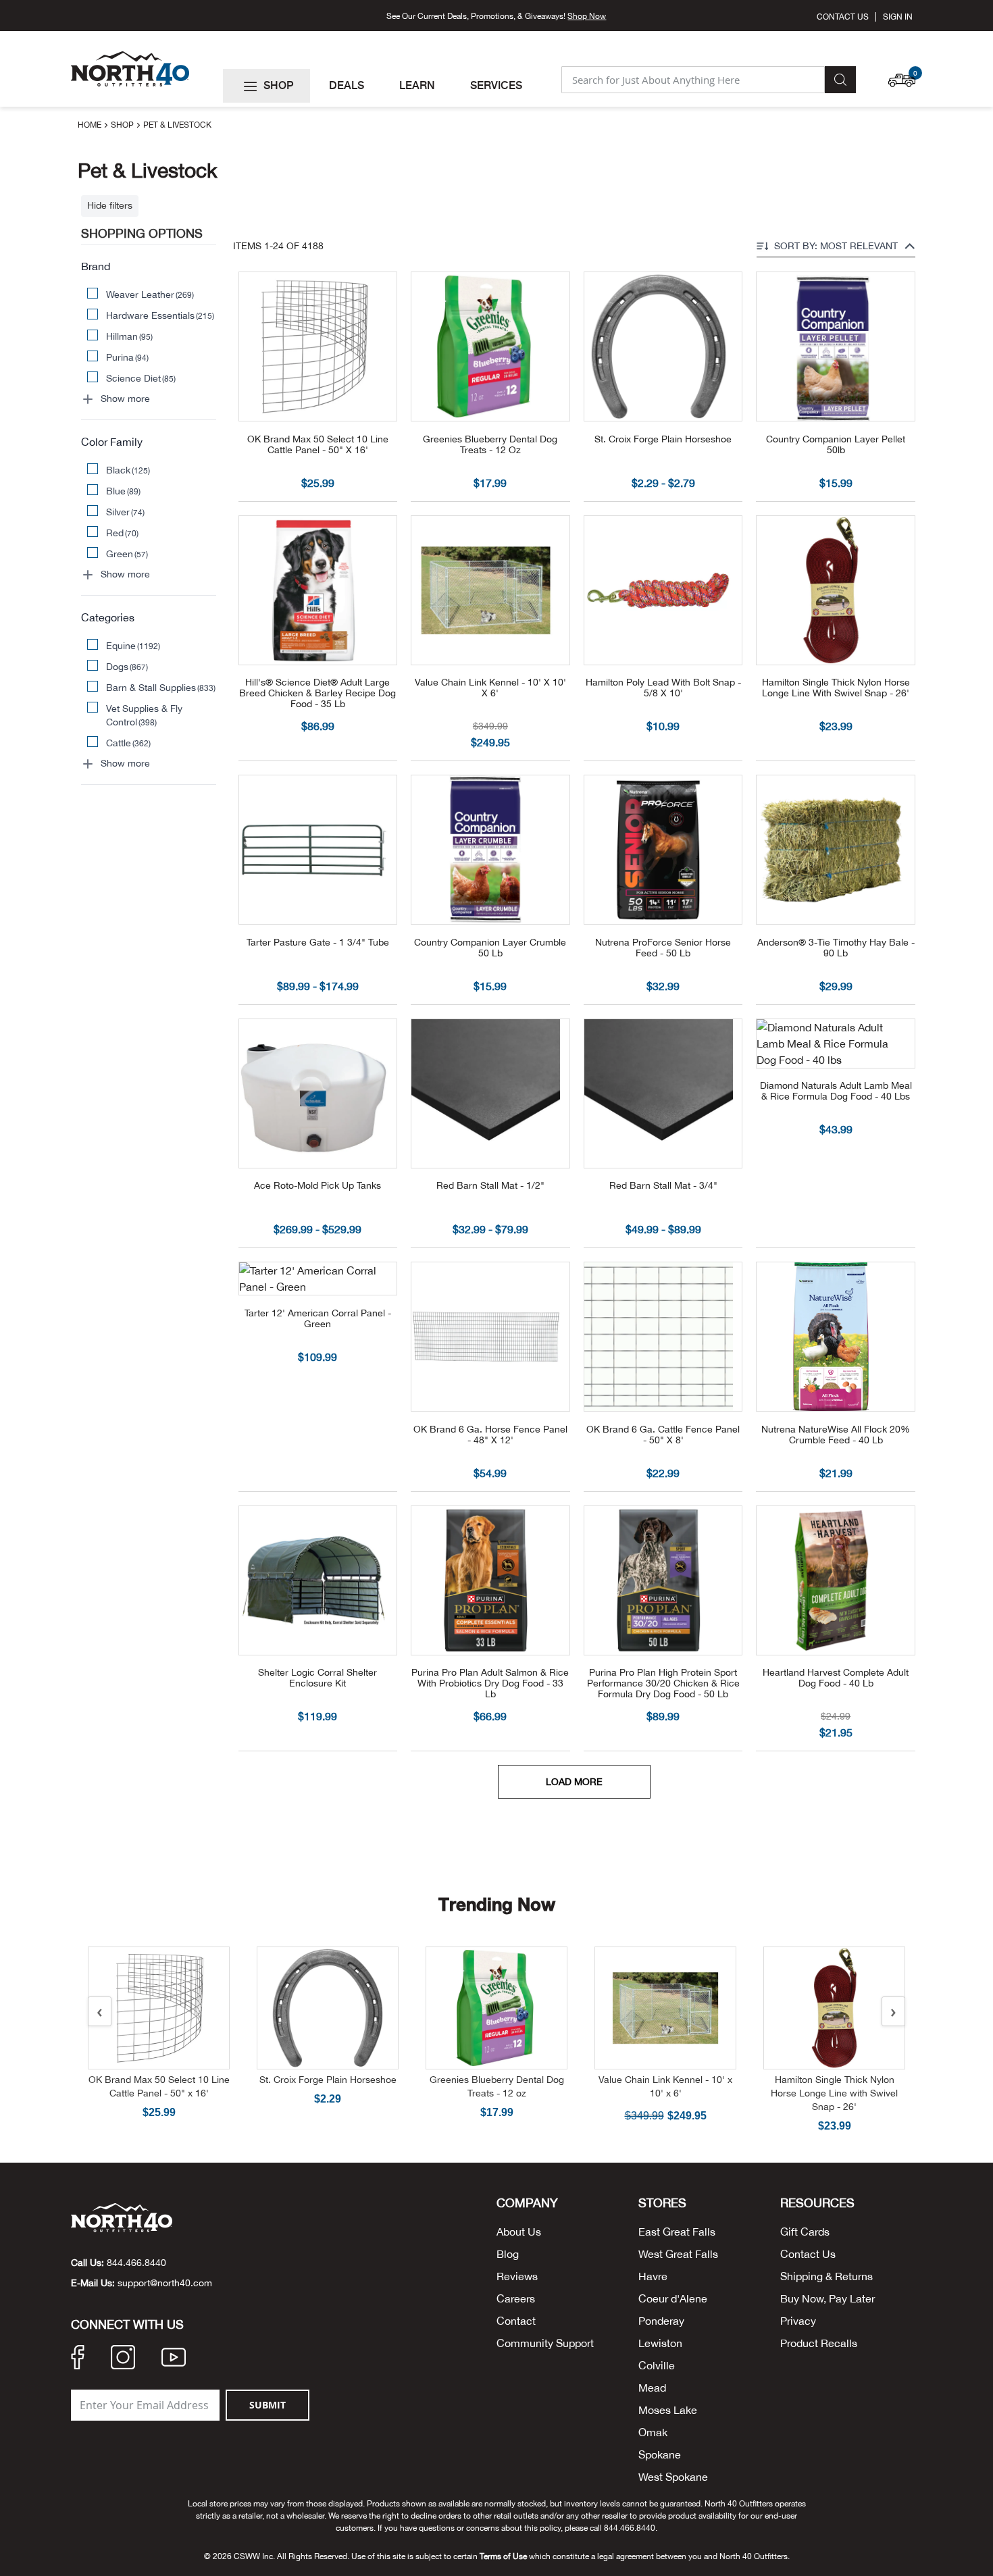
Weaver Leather (150, 294)
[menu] (387, 86)
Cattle (129, 743)
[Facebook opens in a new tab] (78, 2359)
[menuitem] (266, 86)
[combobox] (693, 80)
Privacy (798, 2321)
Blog (508, 2254)
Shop (123, 125)
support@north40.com (165, 2283)
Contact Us (843, 17)
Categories (108, 617)
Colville (657, 2365)
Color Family (112, 442)
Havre (653, 2276)
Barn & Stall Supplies (161, 688)
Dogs (127, 667)
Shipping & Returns (826, 2276)
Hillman (130, 336)
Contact (516, 2321)
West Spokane (673, 2477)
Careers (516, 2298)
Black (128, 470)
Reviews (517, 2276)
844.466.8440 (136, 2263)
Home (91, 125)
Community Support (545, 2343)
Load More (574, 1782)
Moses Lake (668, 2410)
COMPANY (527, 2203)
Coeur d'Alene (673, 2298)
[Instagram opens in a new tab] (123, 2359)
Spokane (660, 2454)
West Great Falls (678, 2254)
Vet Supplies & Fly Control (144, 715)
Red (123, 533)
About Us (519, 2232)
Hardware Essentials (160, 315)
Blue (124, 491)
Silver (126, 512)
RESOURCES (817, 2203)
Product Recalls (819, 2343)
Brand (96, 266)
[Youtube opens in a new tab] (174, 2359)
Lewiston (660, 2343)
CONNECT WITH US (127, 2325)
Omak (653, 2432)
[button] (905, 74)
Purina (128, 357)
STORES (662, 2203)
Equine (133, 646)
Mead (652, 2388)
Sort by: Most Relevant (836, 246)
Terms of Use (503, 2556)
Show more (125, 398)
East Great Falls (677, 2232)
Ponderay (661, 2321)
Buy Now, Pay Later (827, 2298)
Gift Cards (805, 2232)
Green (127, 554)
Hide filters (110, 205)
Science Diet (141, 378)
